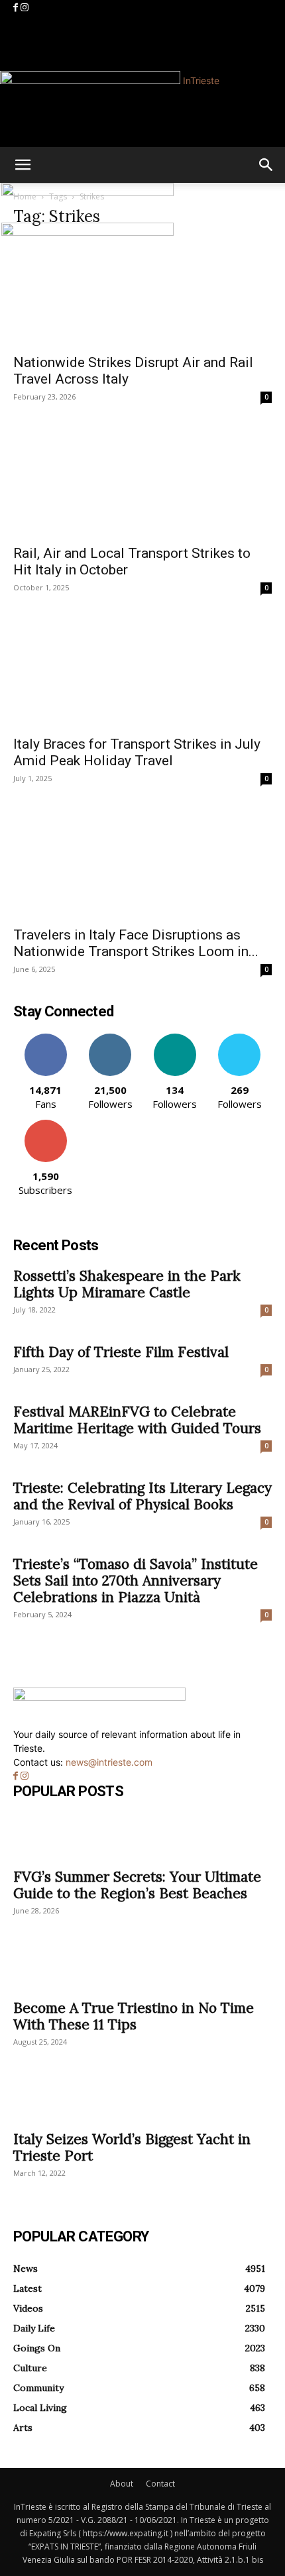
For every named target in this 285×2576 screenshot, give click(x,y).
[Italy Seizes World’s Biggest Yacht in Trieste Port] (142, 2099)
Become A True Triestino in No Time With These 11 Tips (134, 2016)
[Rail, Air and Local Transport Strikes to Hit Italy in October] (142, 484)
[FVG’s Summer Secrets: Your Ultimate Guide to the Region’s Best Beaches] (142, 1837)
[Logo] (87, 192)
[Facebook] (17, 8)
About (122, 2484)
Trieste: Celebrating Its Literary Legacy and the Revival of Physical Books (142, 1496)
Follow (110, 1039)
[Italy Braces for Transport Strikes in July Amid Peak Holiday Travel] (142, 674)
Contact (160, 2484)
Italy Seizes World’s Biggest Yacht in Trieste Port (132, 2147)
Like (45, 1039)
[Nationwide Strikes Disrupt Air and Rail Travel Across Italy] (142, 293)
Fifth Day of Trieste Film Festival (121, 1352)
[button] (23, 165)
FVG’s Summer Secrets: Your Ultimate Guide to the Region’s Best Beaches (137, 1885)
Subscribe (46, 1125)
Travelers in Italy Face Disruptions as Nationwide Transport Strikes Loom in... (136, 943)
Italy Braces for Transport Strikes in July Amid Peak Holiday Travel (137, 752)
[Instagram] (25, 8)
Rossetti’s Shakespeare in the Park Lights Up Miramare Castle (127, 1284)
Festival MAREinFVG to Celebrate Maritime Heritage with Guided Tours (137, 1420)
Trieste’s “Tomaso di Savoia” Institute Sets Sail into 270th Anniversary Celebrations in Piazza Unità (136, 1581)
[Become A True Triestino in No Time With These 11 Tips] (142, 1968)
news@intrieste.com (109, 1762)
